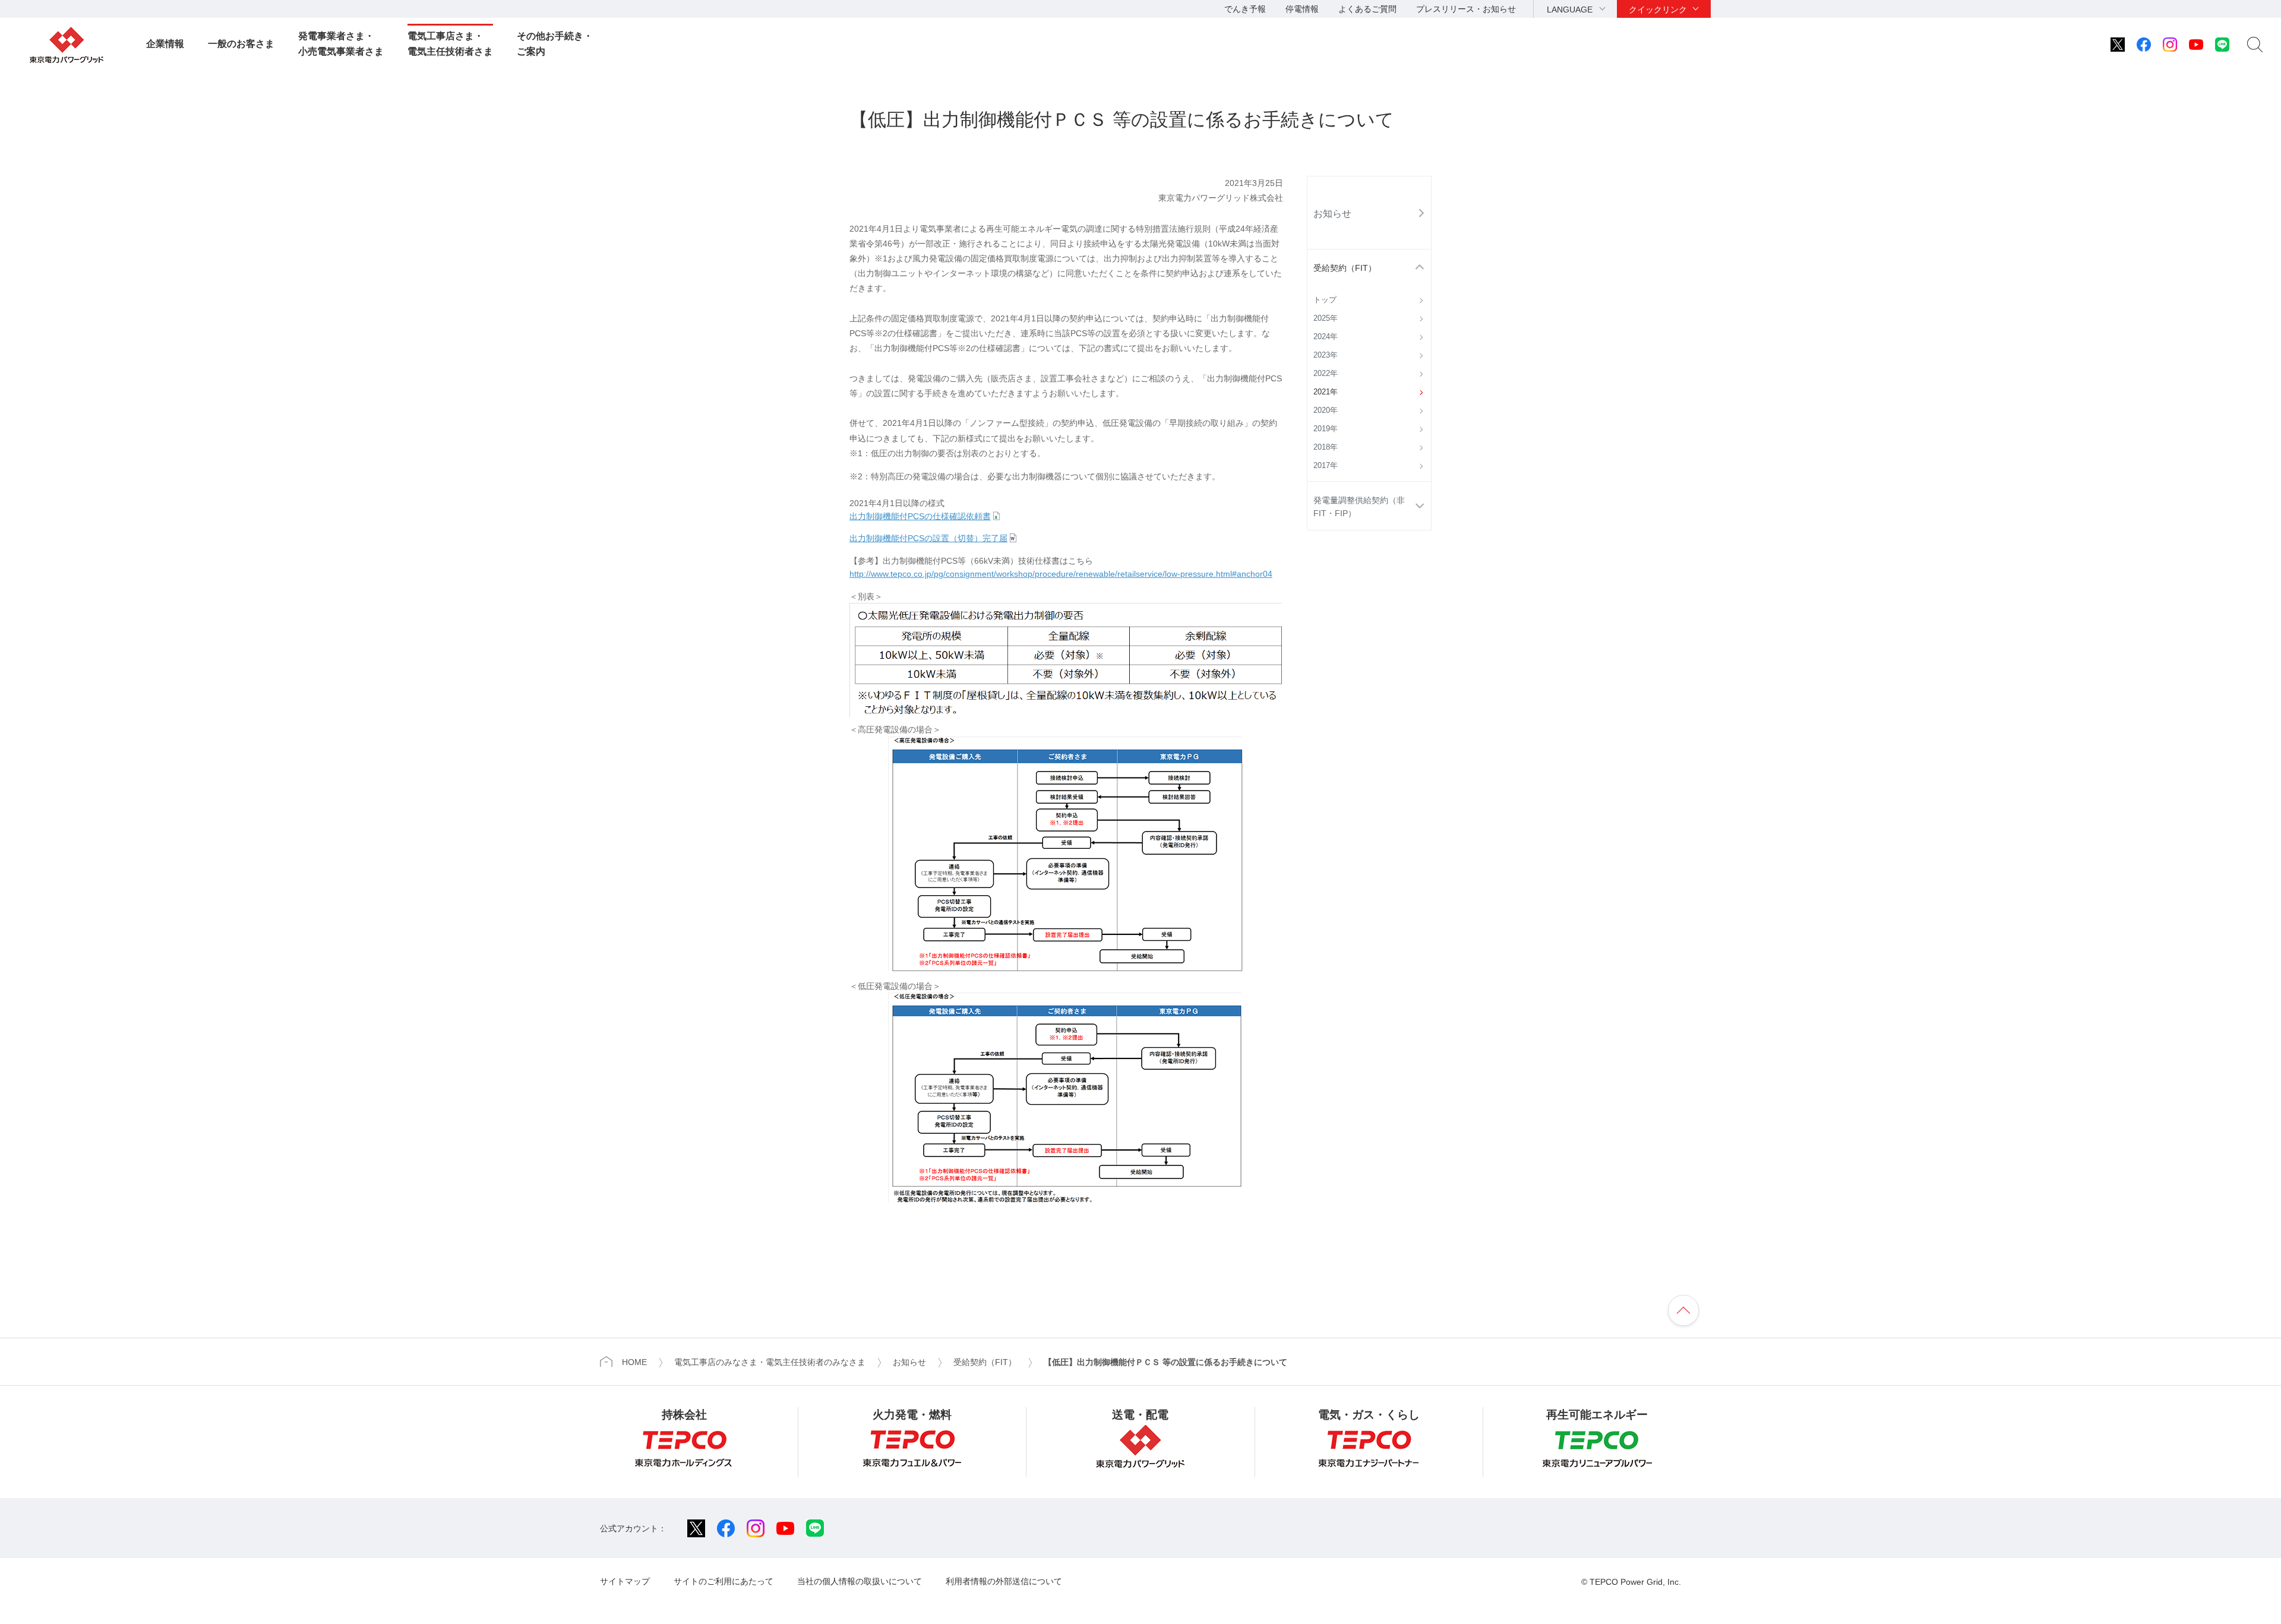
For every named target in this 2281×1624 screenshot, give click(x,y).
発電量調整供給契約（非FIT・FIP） (1359, 507)
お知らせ (1332, 213)
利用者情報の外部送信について (1004, 1581)
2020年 (1326, 410)
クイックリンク (1658, 10)
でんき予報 (1245, 9)
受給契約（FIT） (1345, 268)
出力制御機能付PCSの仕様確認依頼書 (920, 516)
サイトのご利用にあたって (724, 1581)
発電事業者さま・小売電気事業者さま (341, 44)
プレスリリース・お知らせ (1466, 9)
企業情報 (165, 44)
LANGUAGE (1570, 10)
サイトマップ (625, 1581)
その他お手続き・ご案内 (555, 44)
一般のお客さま (241, 44)
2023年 (1326, 355)
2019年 (1326, 429)
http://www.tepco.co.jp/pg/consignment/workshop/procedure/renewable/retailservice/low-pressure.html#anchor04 (1061, 574)
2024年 (1326, 337)
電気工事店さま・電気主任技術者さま (450, 44)
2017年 (1326, 466)
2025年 (1326, 318)
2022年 (1326, 374)
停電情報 (1302, 9)
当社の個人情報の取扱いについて (860, 1581)
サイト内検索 (2255, 45)
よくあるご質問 (1367, 9)
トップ (1325, 300)
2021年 (1326, 392)
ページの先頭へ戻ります (1683, 1310)
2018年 (1326, 447)
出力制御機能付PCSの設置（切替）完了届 (928, 538)
